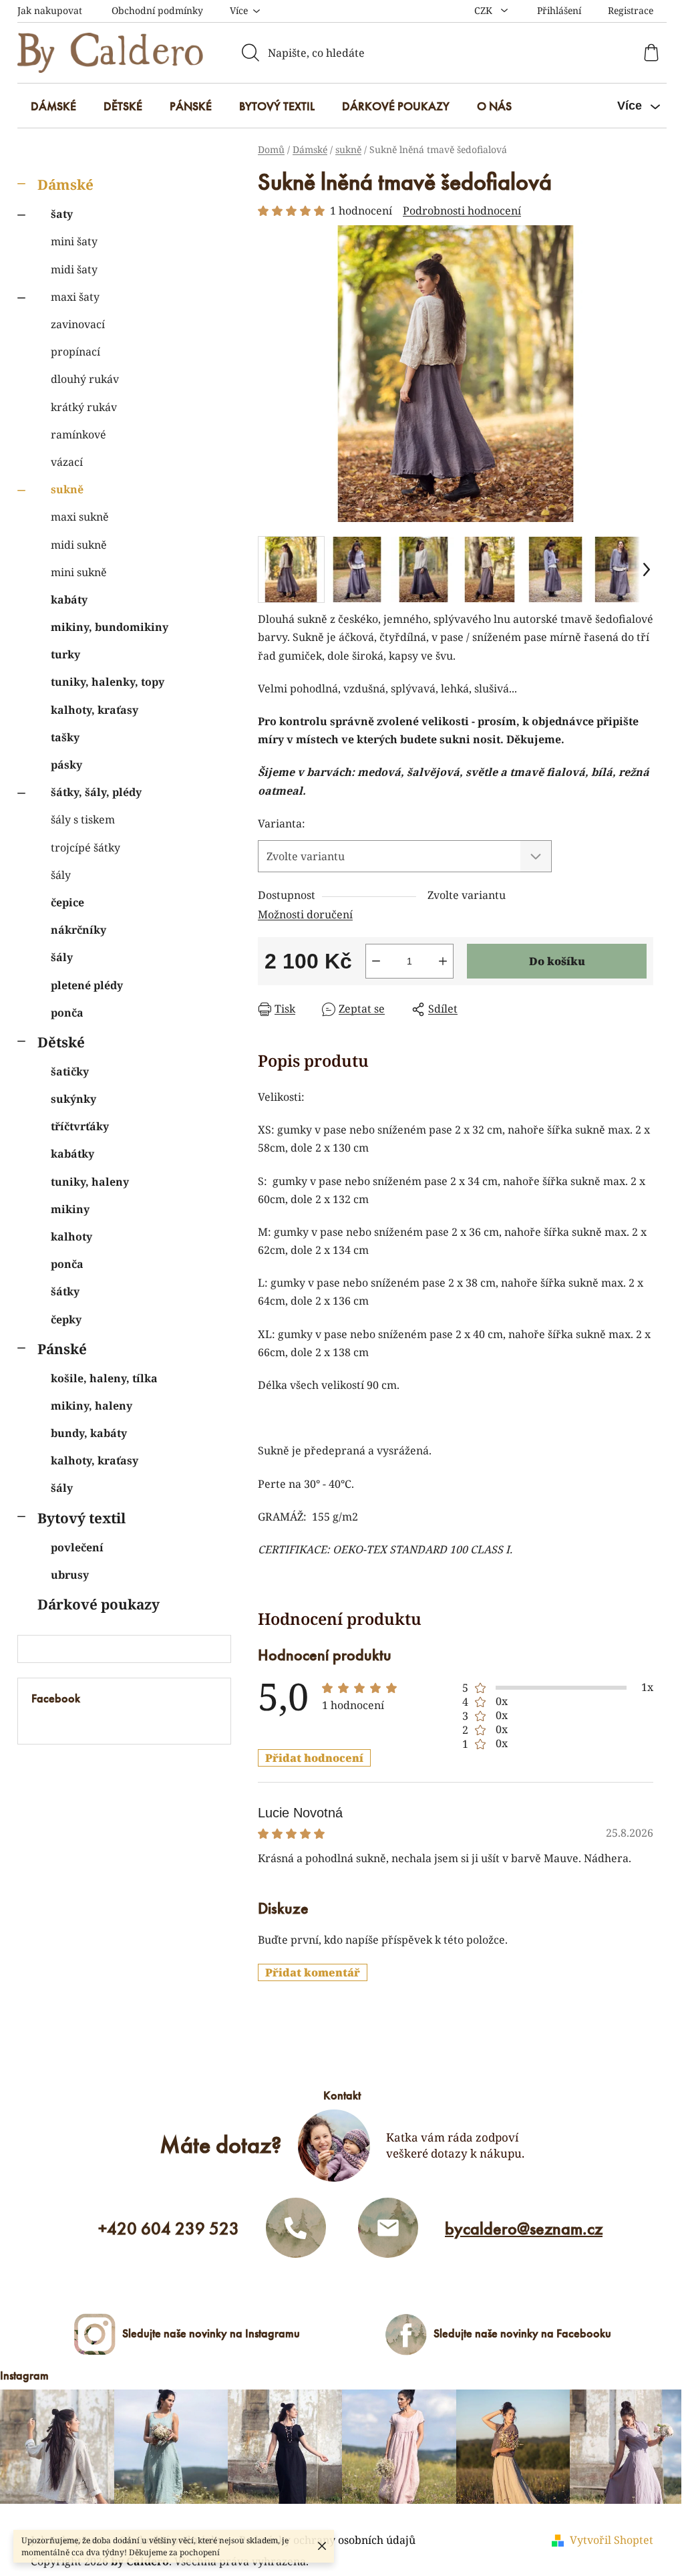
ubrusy (70, 1575)
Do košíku (557, 961)
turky (65, 654)
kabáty (69, 600)
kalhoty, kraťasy (95, 710)
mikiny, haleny (92, 1406)
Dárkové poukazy (99, 1604)
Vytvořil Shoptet (612, 2540)
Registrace (631, 10)
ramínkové (78, 434)
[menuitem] (53, 106)
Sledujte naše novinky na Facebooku (522, 2333)
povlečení (77, 1547)
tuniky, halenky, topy (108, 682)
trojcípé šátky (85, 848)
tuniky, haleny (90, 1182)
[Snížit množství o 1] (376, 961)
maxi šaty (75, 297)
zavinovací (78, 324)
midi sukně (79, 545)
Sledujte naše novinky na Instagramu (211, 2333)
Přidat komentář (313, 1972)
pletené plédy (87, 985)
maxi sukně (80, 517)
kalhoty (71, 1237)
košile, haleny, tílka (104, 1378)
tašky (65, 737)
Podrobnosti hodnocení (462, 211)
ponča (67, 1013)
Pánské (62, 1349)
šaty (62, 214)
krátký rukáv (84, 407)
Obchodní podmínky (157, 10)
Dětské (61, 1042)
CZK (485, 10)
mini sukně (79, 572)
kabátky (72, 1154)
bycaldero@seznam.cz (524, 2228)
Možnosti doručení (305, 914)
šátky (65, 1291)
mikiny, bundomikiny (110, 627)
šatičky (70, 1071)
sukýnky (73, 1099)
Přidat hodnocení (314, 1758)
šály (61, 875)
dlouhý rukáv (85, 379)
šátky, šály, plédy (96, 792)
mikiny (70, 1209)
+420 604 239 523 (169, 2228)
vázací (67, 462)
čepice (67, 902)
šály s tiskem (83, 819)
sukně (67, 489)
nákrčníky (78, 930)
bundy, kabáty (89, 1433)
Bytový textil (81, 1518)
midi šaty (74, 269)
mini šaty (74, 241)
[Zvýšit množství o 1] (443, 961)
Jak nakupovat (50, 10)
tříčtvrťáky (80, 1126)
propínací (75, 352)
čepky (66, 1319)
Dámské (65, 184)
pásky (66, 765)
